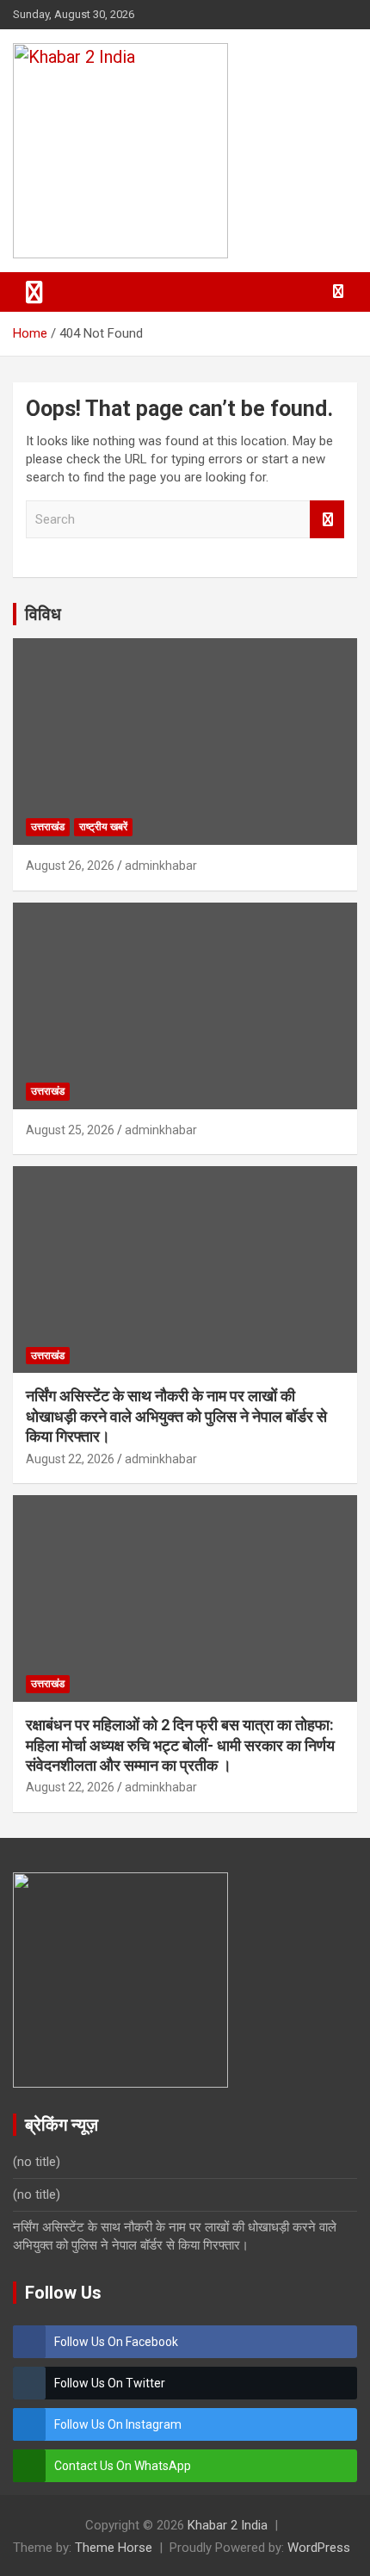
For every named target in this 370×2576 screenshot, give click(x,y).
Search (327, 520)
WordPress (319, 2548)
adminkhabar (161, 866)
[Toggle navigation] (34, 292)
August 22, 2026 (70, 1459)
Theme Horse (114, 2548)
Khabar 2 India (228, 2525)
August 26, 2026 (70, 866)
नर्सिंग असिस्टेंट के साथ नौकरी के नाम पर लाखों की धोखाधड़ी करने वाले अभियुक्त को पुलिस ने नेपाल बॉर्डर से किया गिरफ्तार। (176, 1416)
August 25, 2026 (70, 1130)
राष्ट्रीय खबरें (103, 827)
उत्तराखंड (48, 827)
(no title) (37, 2162)
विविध (43, 614)
